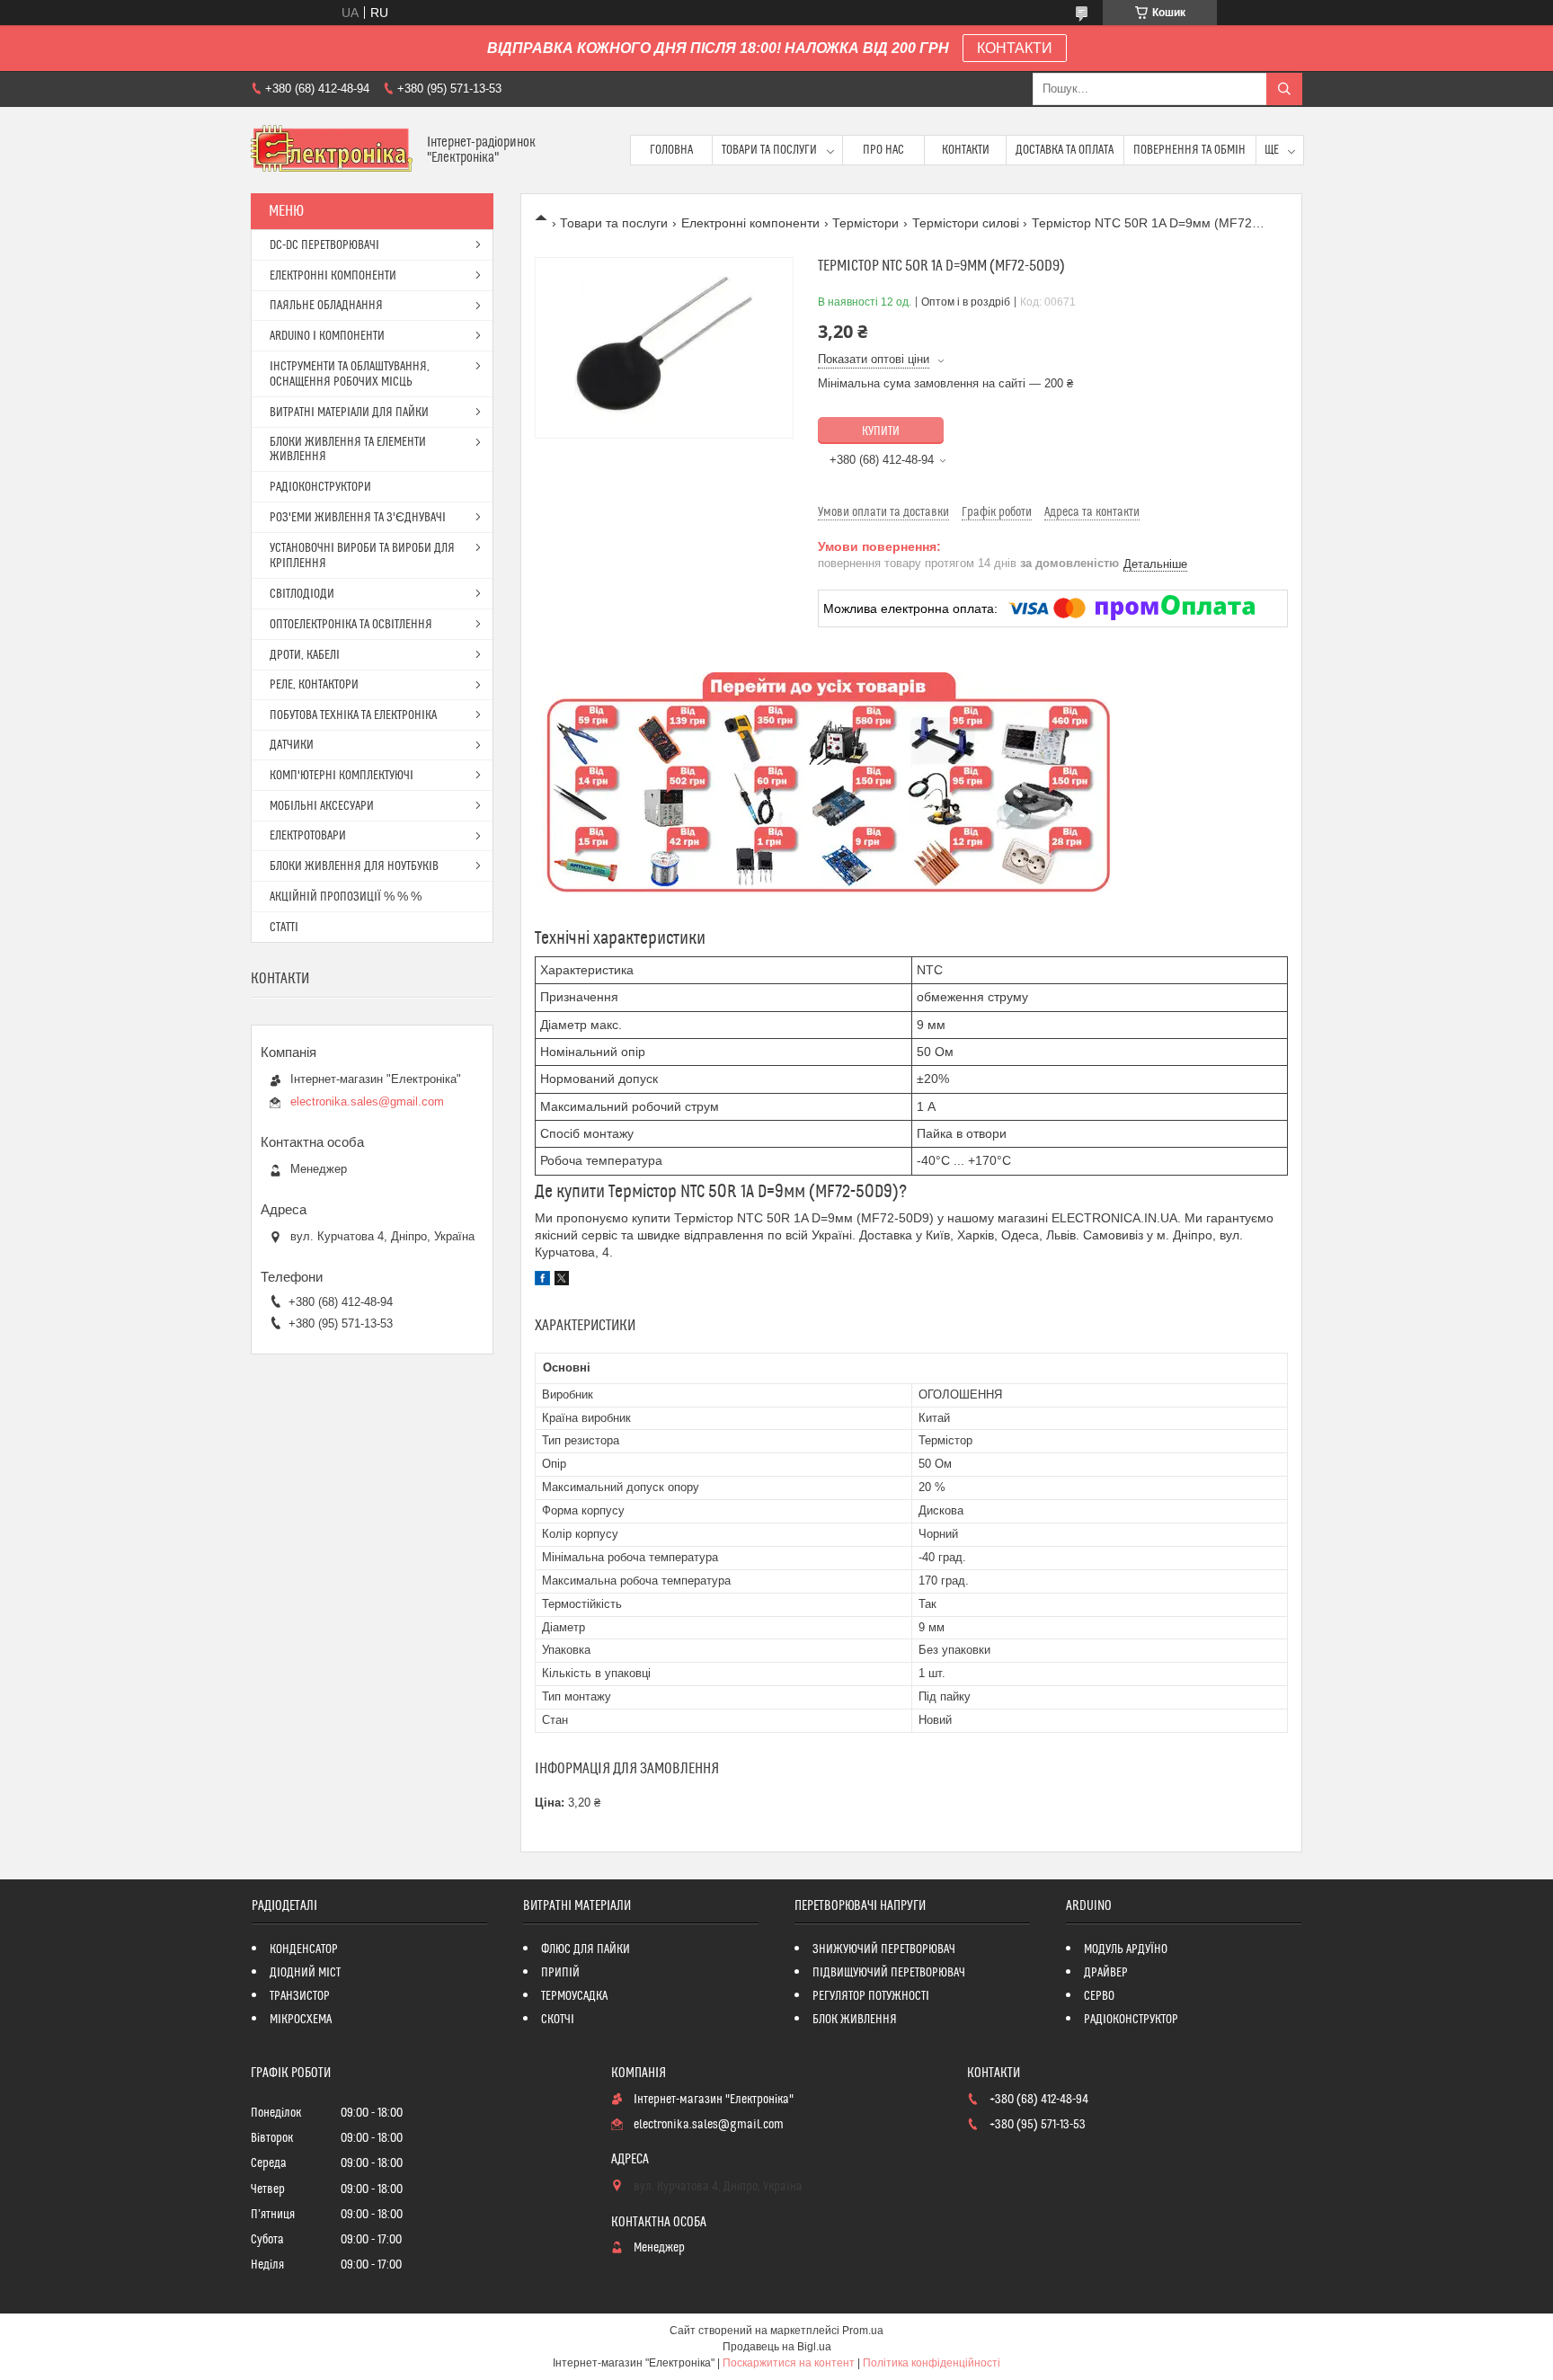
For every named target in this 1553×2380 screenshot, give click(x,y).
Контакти (966, 150)
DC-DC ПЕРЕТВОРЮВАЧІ (324, 245)
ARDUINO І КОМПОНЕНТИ (327, 336)
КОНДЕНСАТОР (304, 1949)
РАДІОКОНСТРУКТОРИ (320, 487)
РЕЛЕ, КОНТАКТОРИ (314, 685)
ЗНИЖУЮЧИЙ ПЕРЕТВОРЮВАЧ (884, 1949)
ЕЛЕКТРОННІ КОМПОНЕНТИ (333, 276)
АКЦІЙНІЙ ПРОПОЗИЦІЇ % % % (346, 897)
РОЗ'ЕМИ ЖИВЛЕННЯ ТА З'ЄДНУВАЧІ (358, 518)
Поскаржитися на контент (789, 2363)
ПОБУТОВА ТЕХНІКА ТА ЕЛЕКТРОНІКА (353, 715)
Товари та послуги (769, 150)
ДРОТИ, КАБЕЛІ (305, 655)
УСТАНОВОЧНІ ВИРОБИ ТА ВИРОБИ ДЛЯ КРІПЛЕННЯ (362, 556)
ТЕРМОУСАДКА (574, 1996)
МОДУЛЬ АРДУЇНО (1126, 1949)
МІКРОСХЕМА (301, 2020)
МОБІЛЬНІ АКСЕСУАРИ (322, 806)
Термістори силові (966, 223)
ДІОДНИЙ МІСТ (305, 1973)
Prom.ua (863, 2331)
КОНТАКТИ (1015, 48)
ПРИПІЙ (560, 1973)
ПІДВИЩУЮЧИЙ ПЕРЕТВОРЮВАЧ (889, 1973)
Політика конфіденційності (932, 2363)
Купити (881, 431)
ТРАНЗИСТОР (300, 1996)
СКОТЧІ (558, 2020)
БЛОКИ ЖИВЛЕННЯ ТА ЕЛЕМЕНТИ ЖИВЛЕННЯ (348, 449)
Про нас (883, 150)
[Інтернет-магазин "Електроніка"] (332, 150)
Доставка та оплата (1065, 150)
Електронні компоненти (750, 223)
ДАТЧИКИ (292, 745)
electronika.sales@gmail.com (367, 1101)
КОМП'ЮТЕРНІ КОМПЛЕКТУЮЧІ (342, 776)
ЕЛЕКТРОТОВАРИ (308, 836)
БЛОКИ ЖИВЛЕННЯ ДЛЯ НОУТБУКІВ (354, 866)
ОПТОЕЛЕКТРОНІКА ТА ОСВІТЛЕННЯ (351, 625)
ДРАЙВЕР (1106, 1973)
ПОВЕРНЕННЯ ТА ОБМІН (1189, 150)
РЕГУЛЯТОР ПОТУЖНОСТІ (871, 1996)
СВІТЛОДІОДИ (302, 594)
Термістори (865, 223)
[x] (562, 1281)
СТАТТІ (284, 928)
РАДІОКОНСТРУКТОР (1131, 2020)
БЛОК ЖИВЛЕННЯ (855, 2020)
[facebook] (542, 1281)
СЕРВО (1099, 1996)
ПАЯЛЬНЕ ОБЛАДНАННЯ (326, 306)
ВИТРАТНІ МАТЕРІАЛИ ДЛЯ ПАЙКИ (349, 413)
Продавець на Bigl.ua (777, 2347)
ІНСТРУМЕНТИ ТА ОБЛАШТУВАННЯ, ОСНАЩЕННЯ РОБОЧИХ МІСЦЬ (350, 374)
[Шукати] (1284, 89)
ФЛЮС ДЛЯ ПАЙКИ (586, 1949)
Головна (671, 150)
